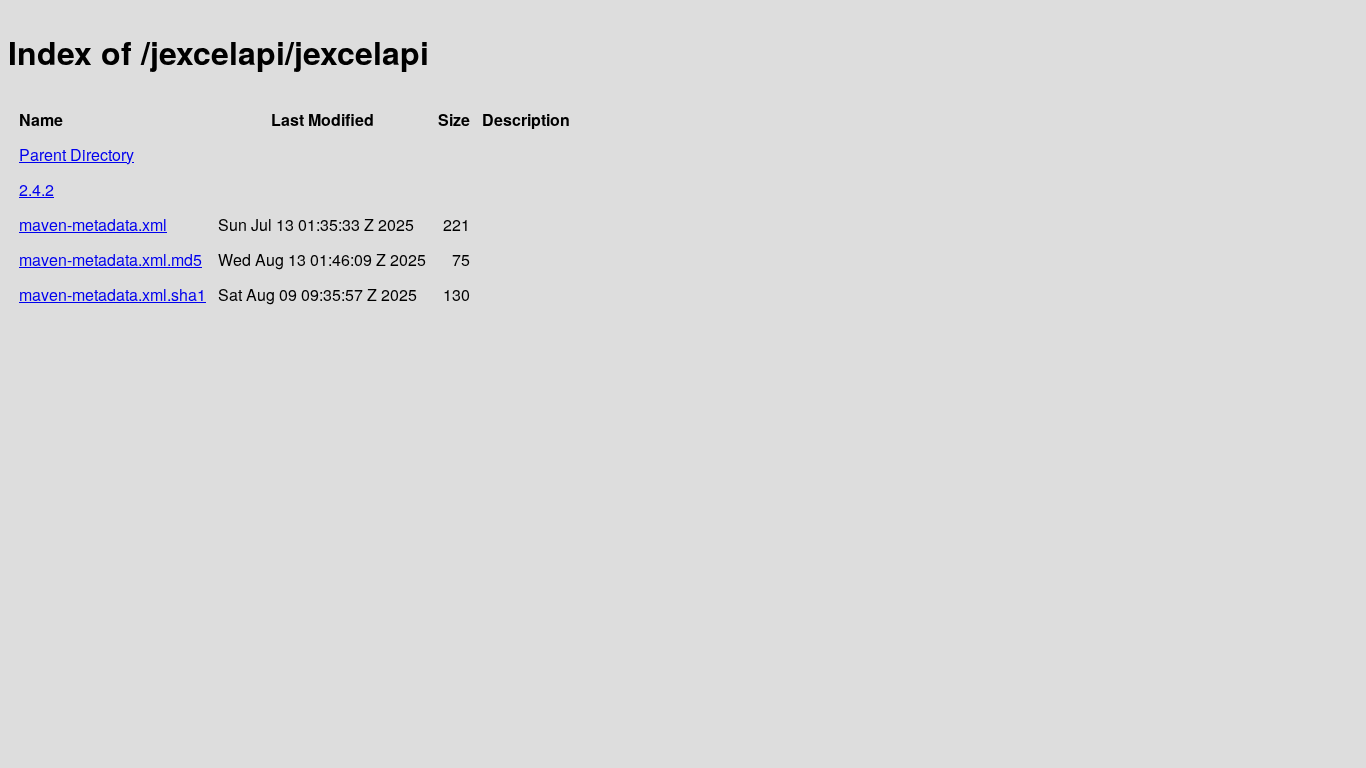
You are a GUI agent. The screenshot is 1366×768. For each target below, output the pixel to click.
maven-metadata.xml (93, 224)
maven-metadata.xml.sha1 (112, 294)
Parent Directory (76, 154)
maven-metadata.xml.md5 (110, 259)
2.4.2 (36, 189)
